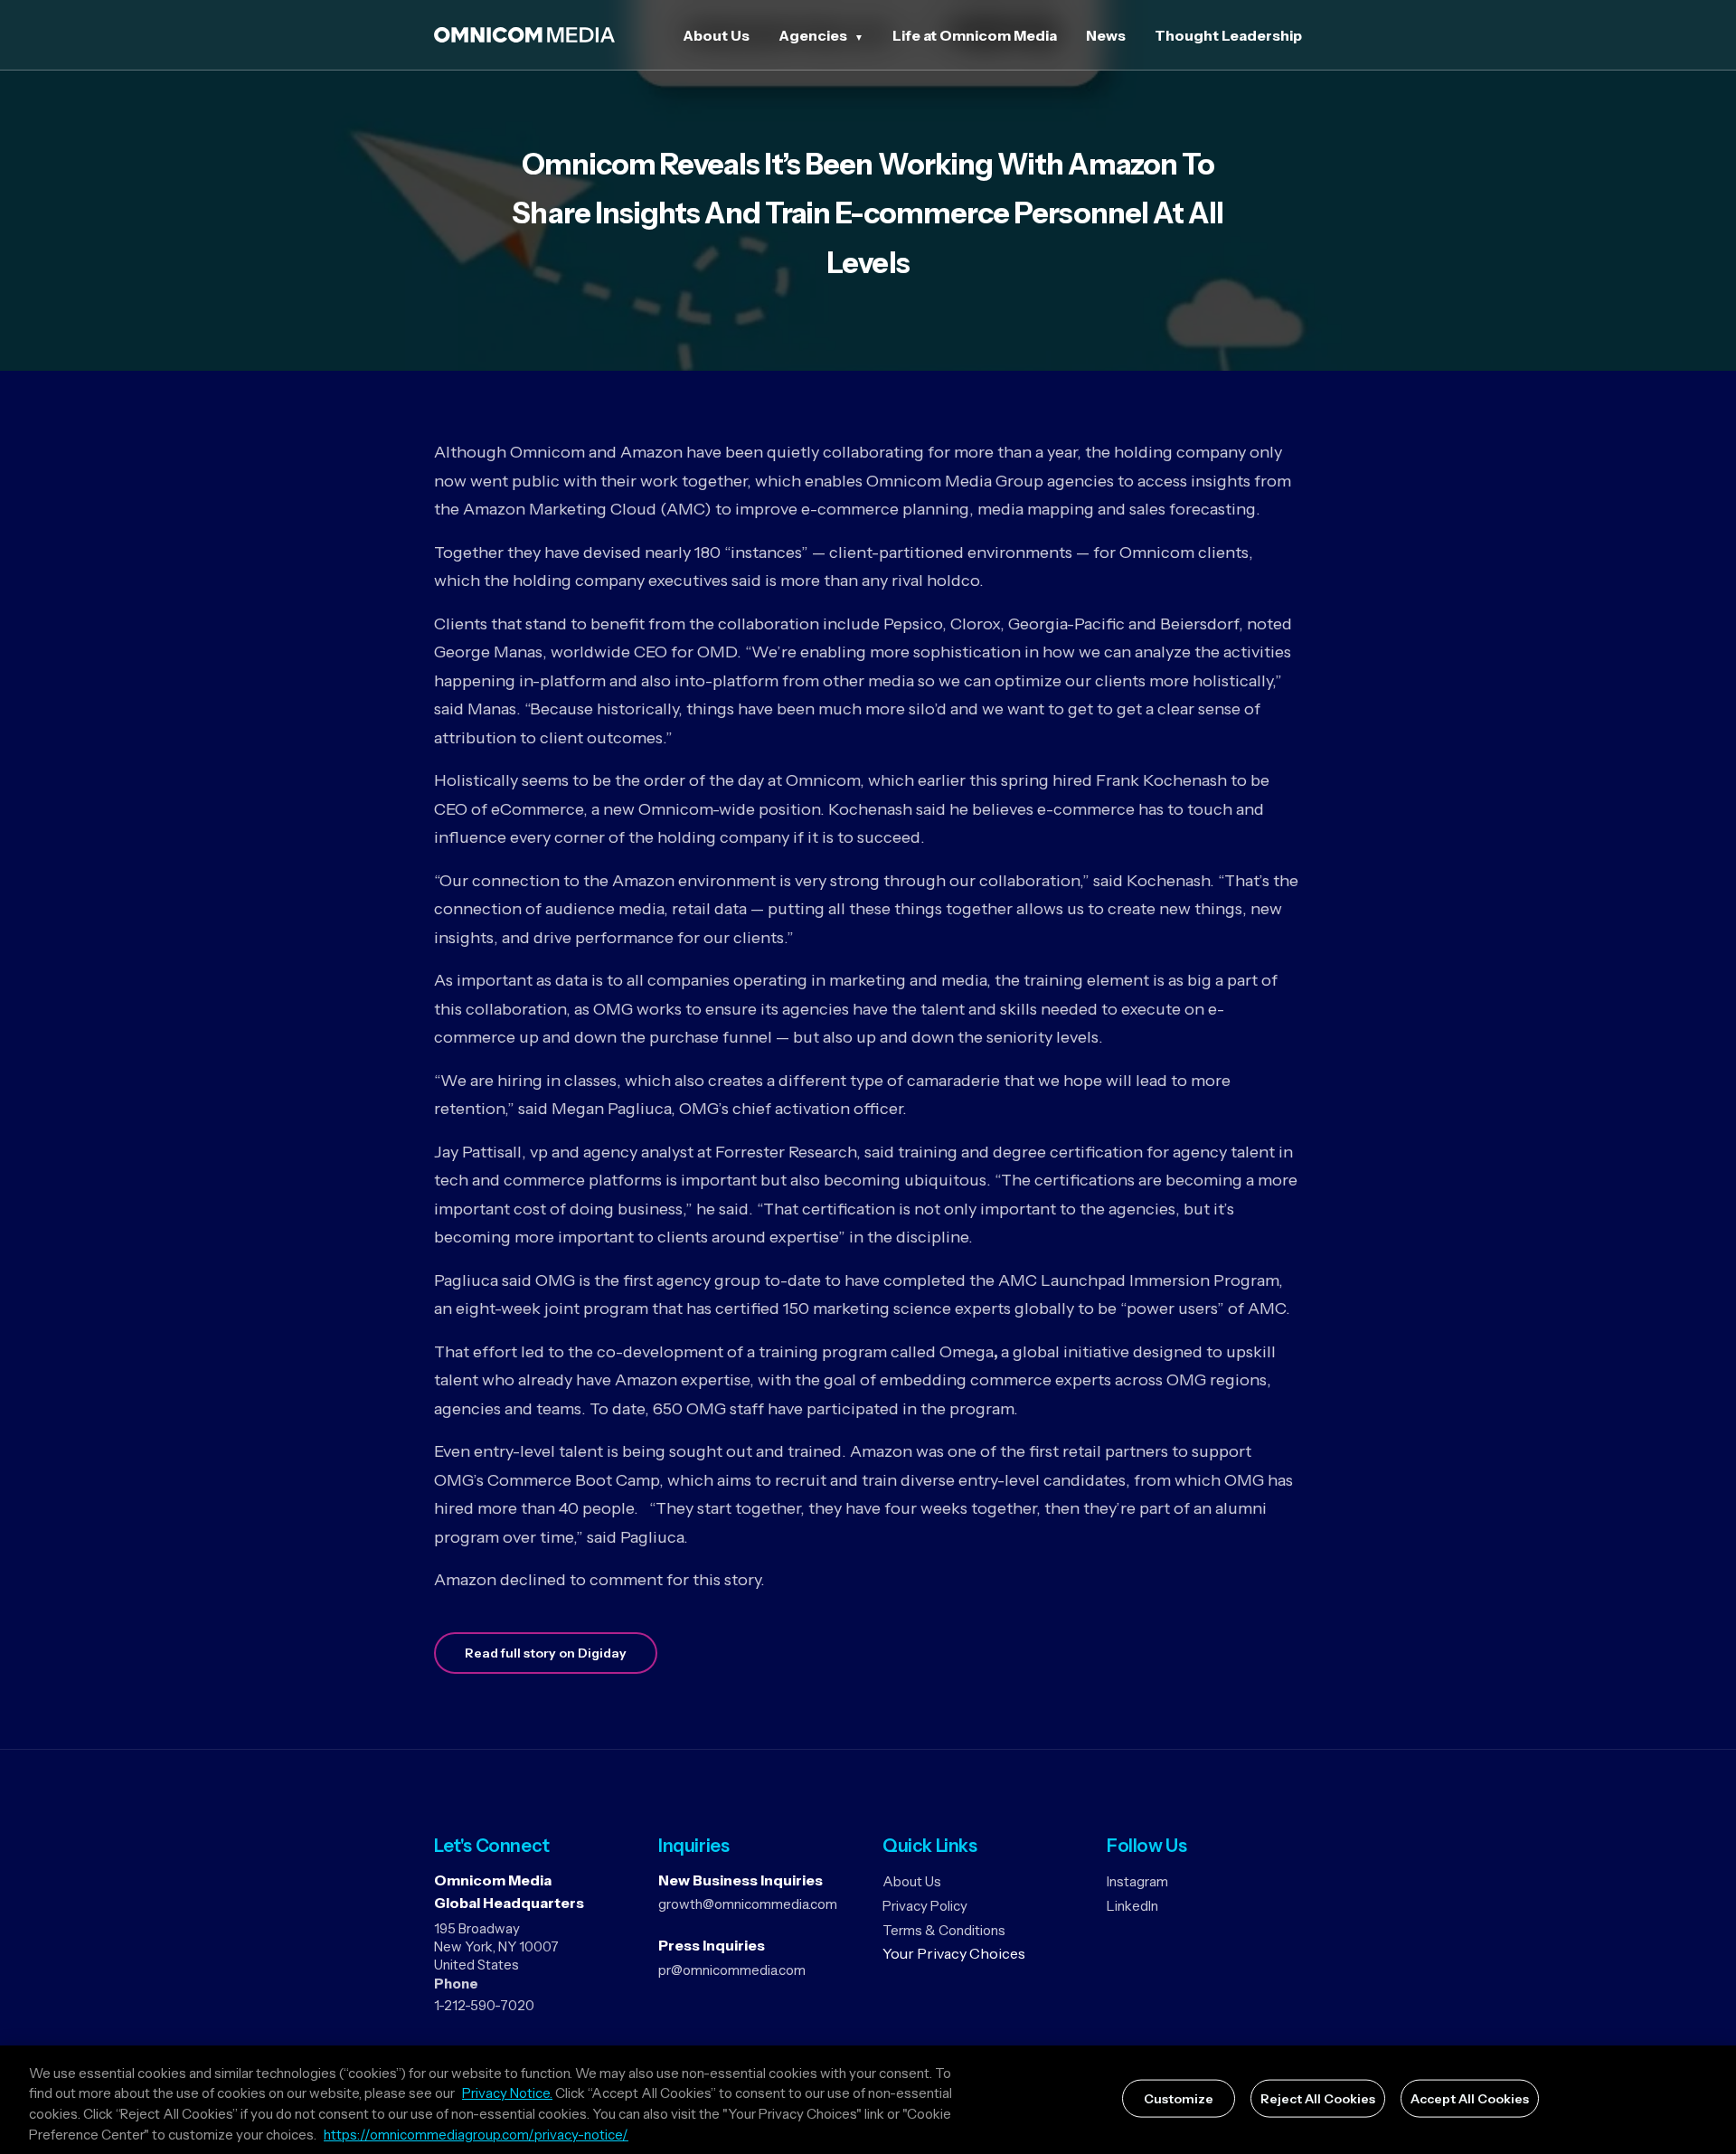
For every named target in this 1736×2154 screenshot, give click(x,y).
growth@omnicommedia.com (748, 1904)
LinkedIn (1132, 1906)
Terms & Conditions (944, 1930)
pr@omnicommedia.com (732, 1970)
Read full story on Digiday (546, 1653)
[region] (868, 2100)
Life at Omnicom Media (975, 35)
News (1106, 35)
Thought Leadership (1228, 35)
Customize (1179, 2099)
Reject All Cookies (1318, 2099)
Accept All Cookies (1470, 2099)
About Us (716, 35)
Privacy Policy (925, 1906)
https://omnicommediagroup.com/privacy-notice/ (476, 2135)
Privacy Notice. (507, 2094)
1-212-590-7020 (484, 2005)
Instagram (1137, 1881)
